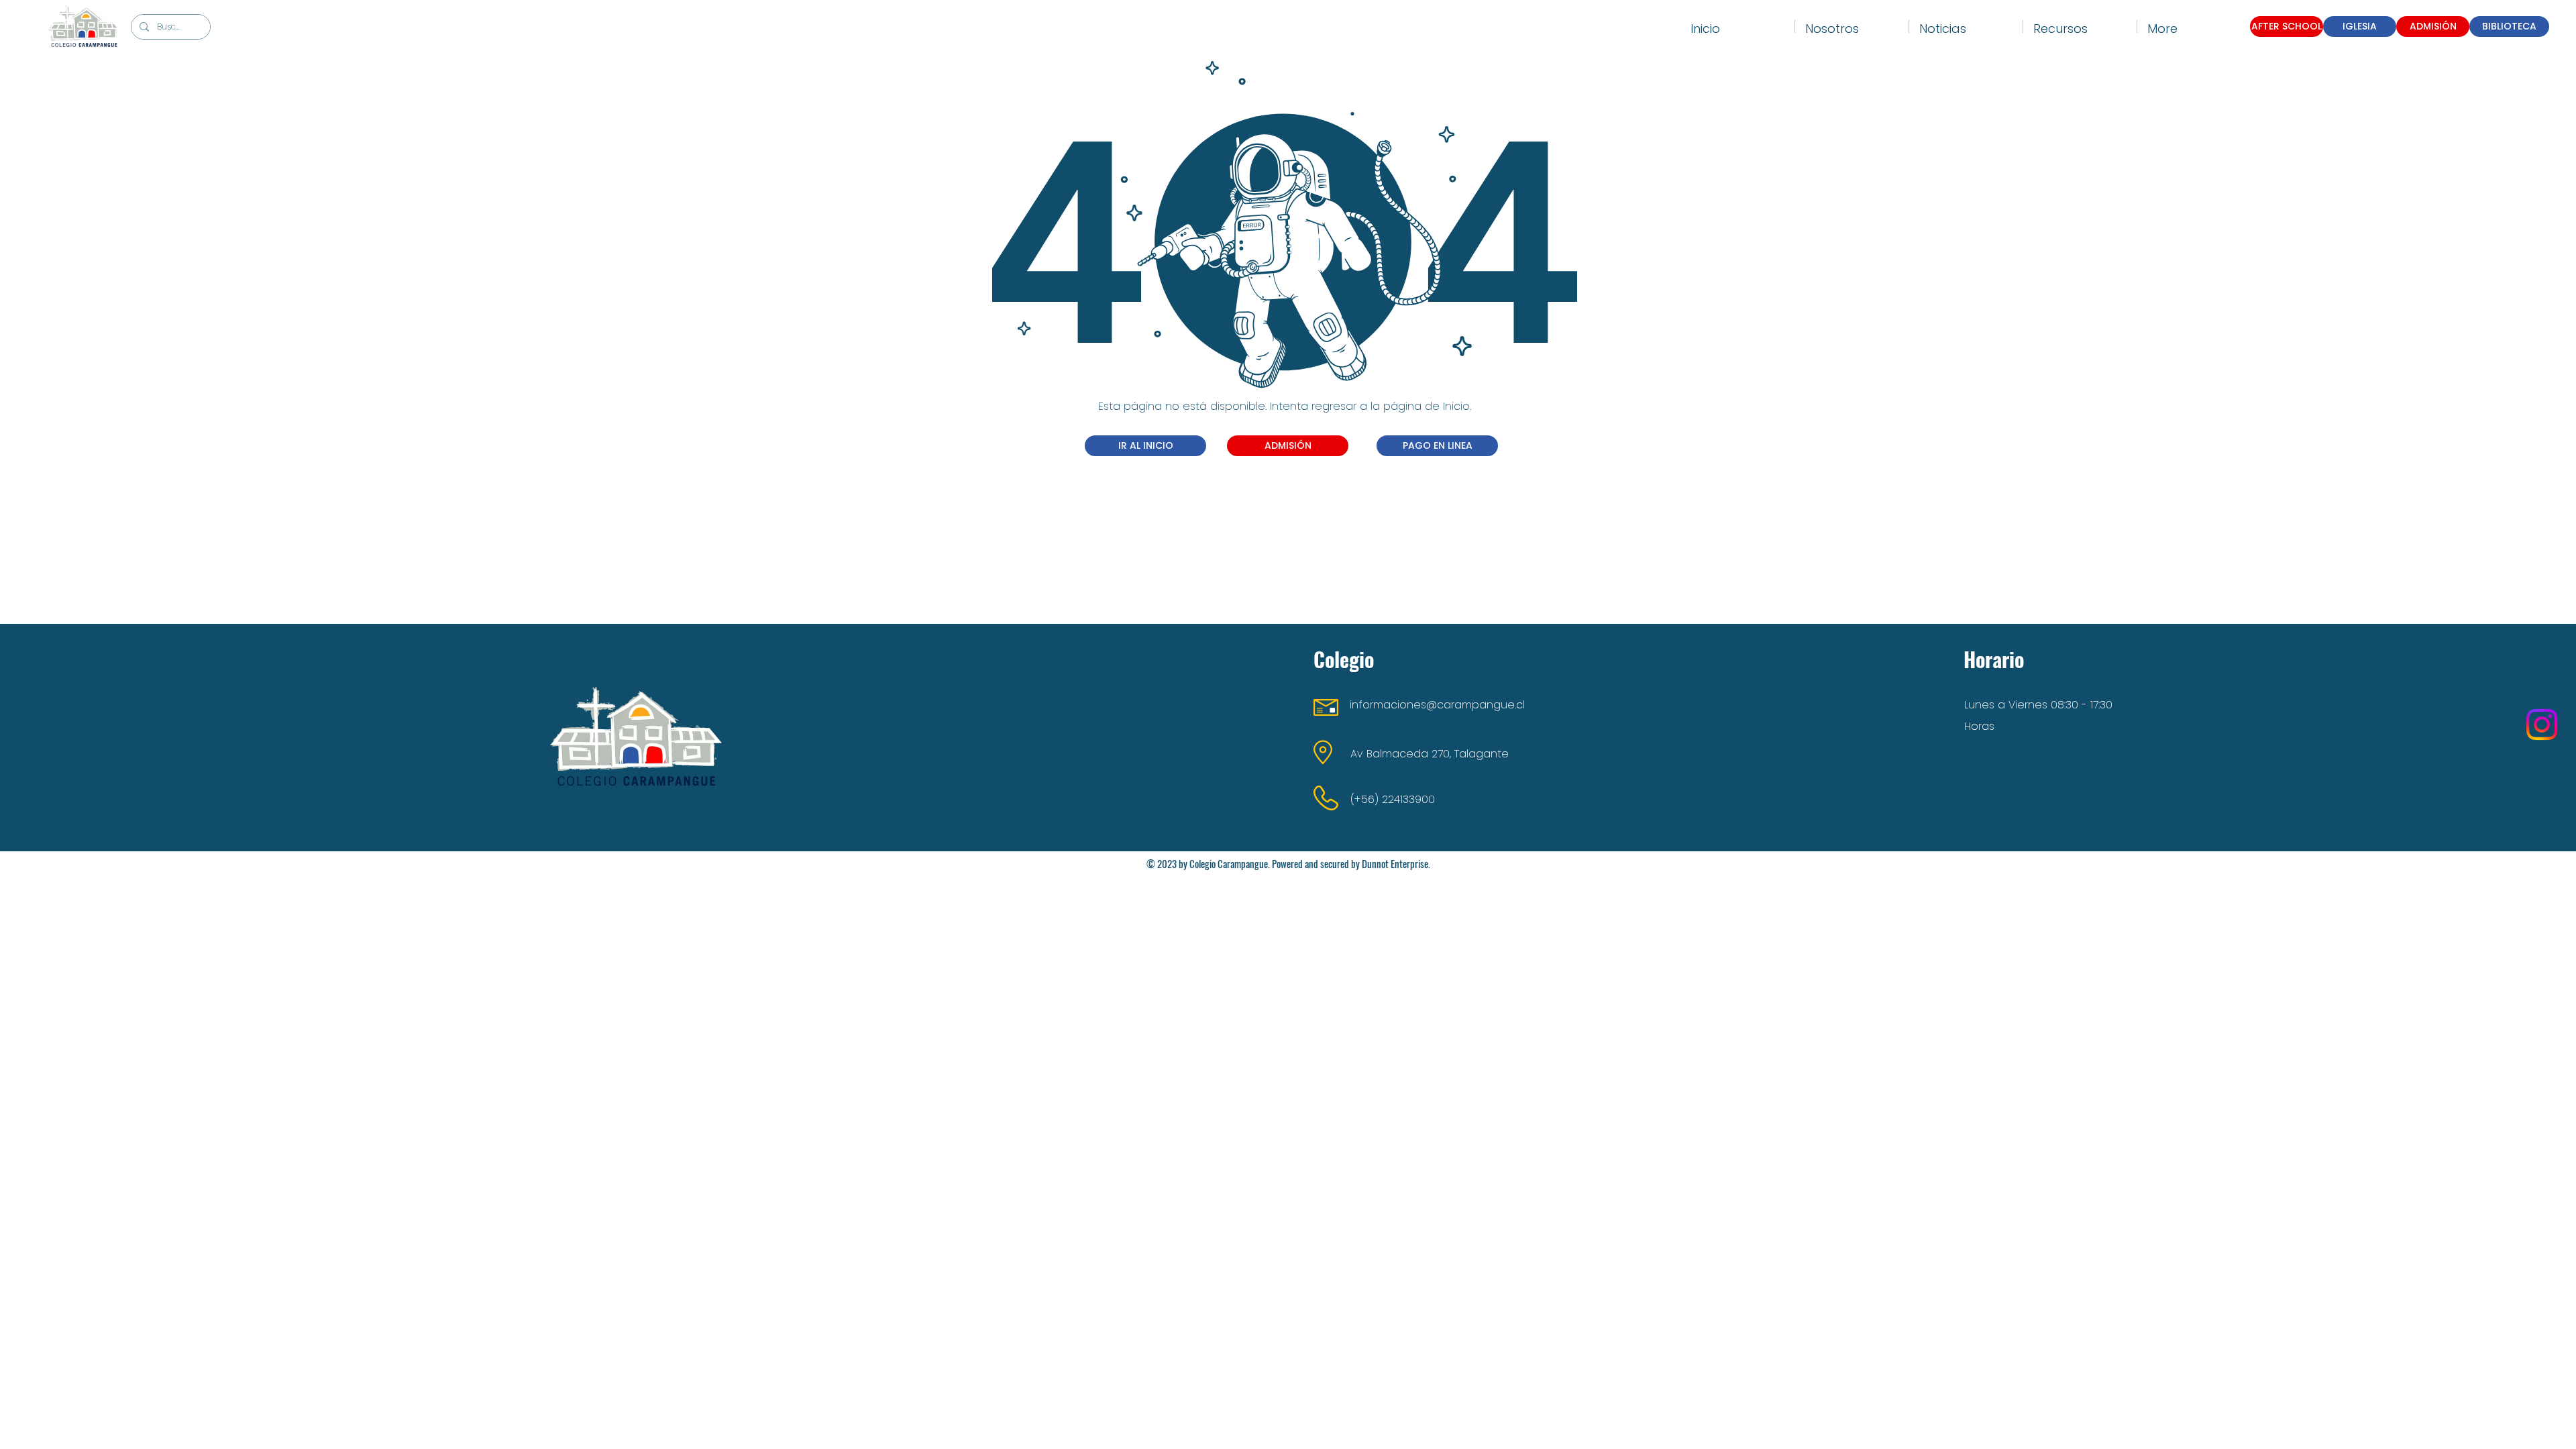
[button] (1852, 26)
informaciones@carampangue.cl (1437, 705)
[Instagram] (2542, 724)
